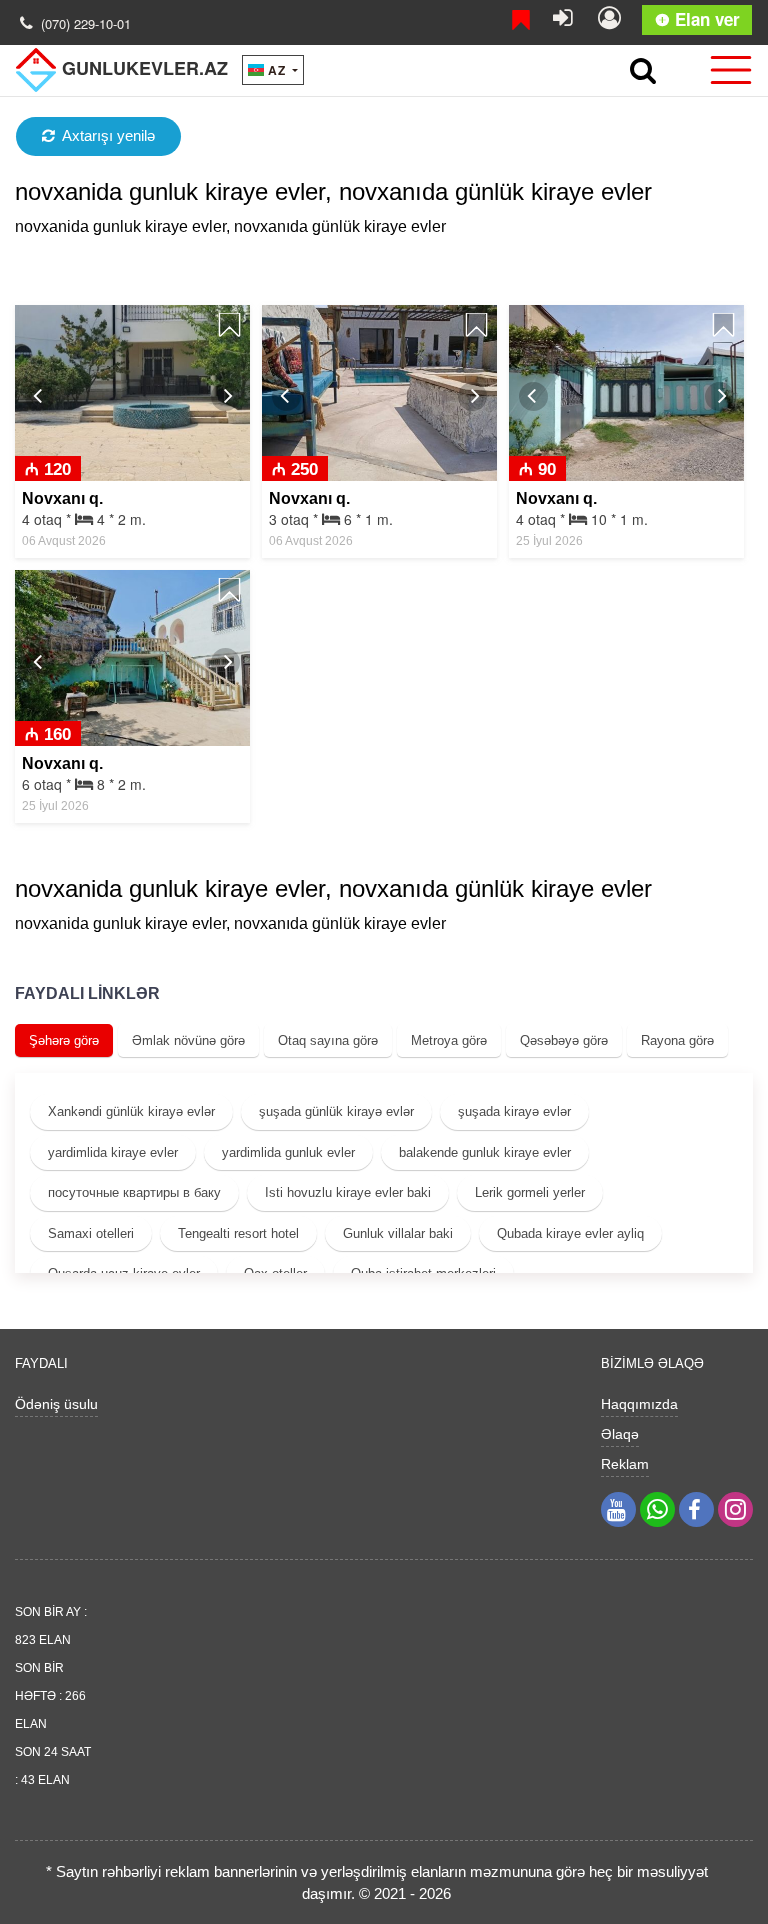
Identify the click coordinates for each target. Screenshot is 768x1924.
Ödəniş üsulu (56, 1404)
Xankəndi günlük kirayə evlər (131, 1111)
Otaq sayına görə (328, 1040)
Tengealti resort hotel (238, 1233)
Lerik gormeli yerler (530, 1192)
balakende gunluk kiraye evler (485, 1152)
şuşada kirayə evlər (514, 1111)
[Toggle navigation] (725, 70)
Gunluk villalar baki (398, 1233)
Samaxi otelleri (91, 1233)
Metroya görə (449, 1040)
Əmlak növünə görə (188, 1040)
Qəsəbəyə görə (564, 1040)
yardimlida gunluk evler (288, 1152)
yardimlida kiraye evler (113, 1152)
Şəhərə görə (64, 1040)
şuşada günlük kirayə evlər (336, 1111)
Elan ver (705, 19)
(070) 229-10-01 (86, 23)
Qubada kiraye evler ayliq (570, 1233)
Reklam (625, 1464)
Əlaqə (620, 1434)
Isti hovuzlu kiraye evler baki (348, 1192)
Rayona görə (677, 1040)
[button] (39, 396)
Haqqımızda (639, 1404)
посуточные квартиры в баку (134, 1192)
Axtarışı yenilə (108, 135)
